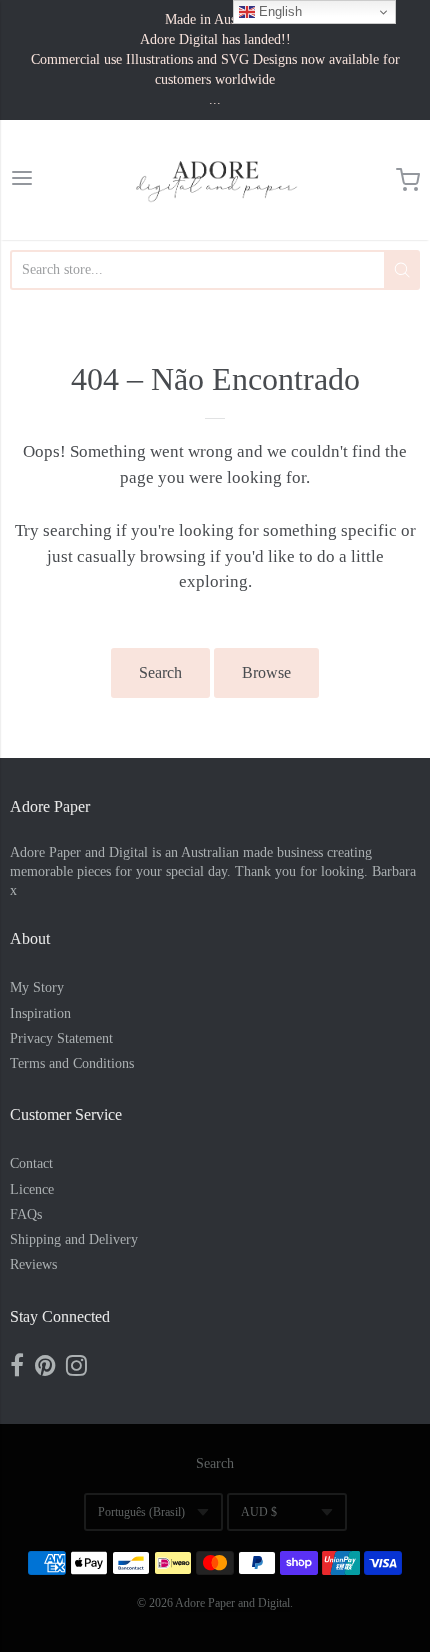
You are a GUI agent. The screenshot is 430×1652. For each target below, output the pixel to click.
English (278, 11)
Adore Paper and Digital (232, 1603)
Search (160, 672)
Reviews (33, 1264)
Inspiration (40, 1013)
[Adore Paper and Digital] (215, 180)
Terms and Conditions (72, 1063)
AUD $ (259, 1512)
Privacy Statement (61, 1038)
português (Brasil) (141, 1512)
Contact (31, 1163)
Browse (266, 672)
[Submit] (402, 270)
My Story (37, 987)
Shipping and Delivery (74, 1239)
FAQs (26, 1214)
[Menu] (22, 180)
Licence (32, 1189)
